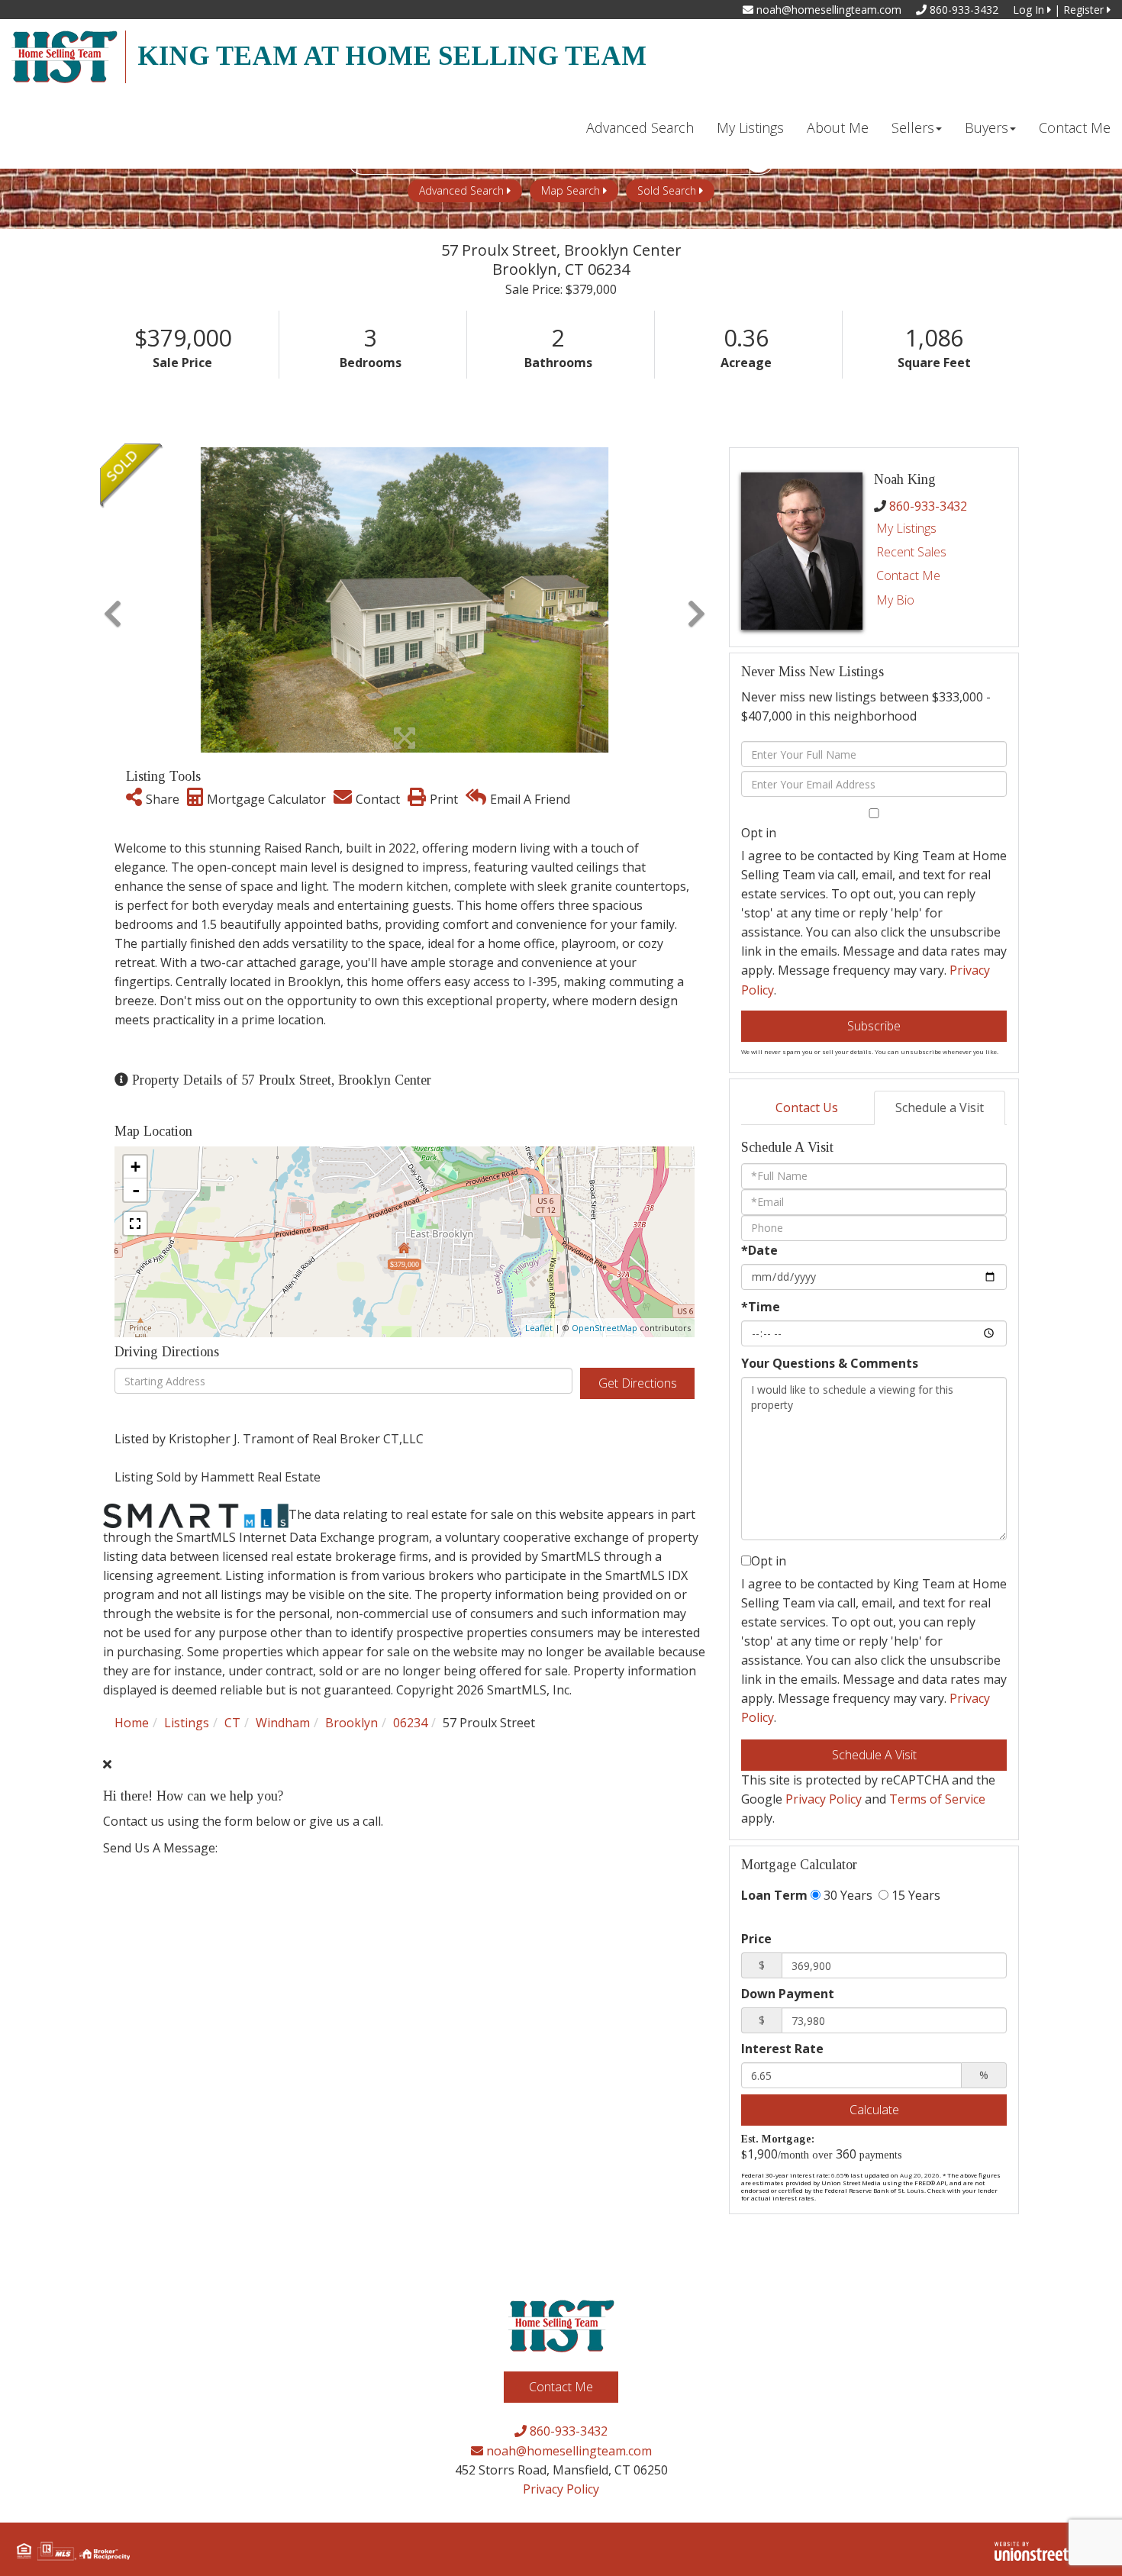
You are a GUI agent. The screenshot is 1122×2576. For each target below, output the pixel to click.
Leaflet (539, 1328)
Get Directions (638, 1383)
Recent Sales (911, 552)
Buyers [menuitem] (987, 127)
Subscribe (874, 1026)
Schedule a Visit (940, 1107)
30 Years (846, 1895)
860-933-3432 (962, 10)
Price (756, 1939)
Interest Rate (782, 2049)
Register (1085, 10)
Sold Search (667, 190)
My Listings (906, 528)
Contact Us (807, 1107)
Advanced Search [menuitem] (640, 127)
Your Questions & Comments (830, 1363)
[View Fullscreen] (135, 1224)
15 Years (914, 1895)
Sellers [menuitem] (913, 127)
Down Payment (788, 1994)
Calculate (874, 2110)
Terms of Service (937, 1799)
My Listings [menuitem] (750, 127)
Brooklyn (351, 1723)
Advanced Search (461, 190)
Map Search (571, 190)
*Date (759, 1250)
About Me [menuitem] (838, 127)
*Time (761, 1307)
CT (232, 1723)
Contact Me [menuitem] (1075, 127)
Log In (1030, 10)
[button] (113, 600)
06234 (410, 1723)
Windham (283, 1723)
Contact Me (908, 575)
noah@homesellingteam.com (827, 10)
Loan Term (774, 1895)
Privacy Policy (824, 1799)
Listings (187, 1723)
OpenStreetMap (605, 1328)
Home (132, 1723)
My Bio (895, 600)
